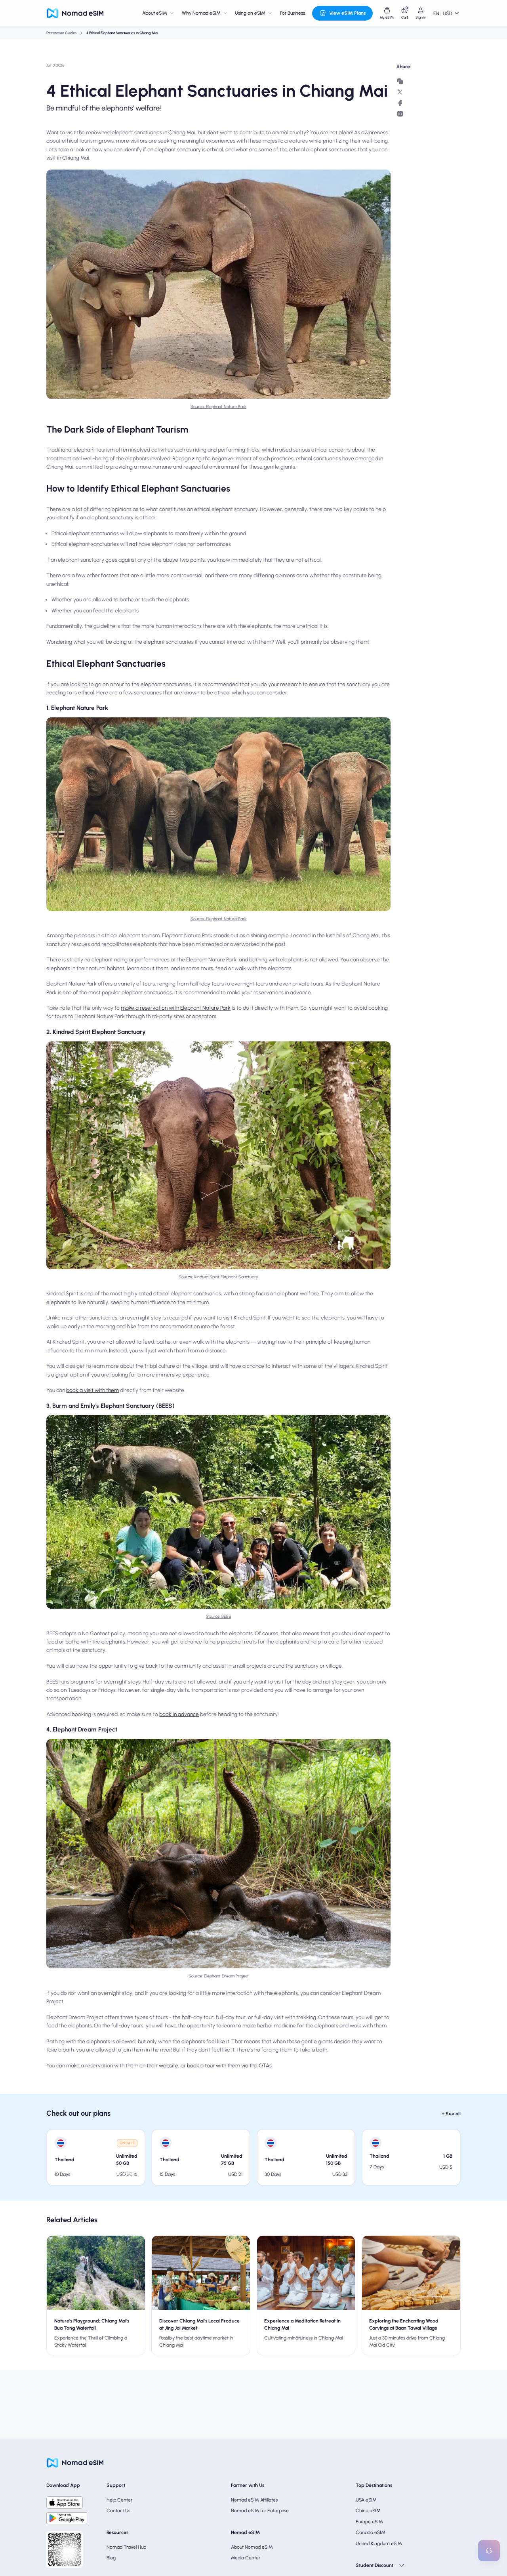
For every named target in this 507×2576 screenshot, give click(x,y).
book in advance (179, 1714)
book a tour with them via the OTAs (229, 2065)
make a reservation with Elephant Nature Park (176, 1008)
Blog (111, 2558)
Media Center (246, 2558)
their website (162, 2065)
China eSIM (368, 2510)
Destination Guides (61, 33)
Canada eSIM (371, 2532)
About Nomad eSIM (252, 2547)
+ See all (451, 2114)
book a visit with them (92, 1390)
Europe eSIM (369, 2522)
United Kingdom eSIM (379, 2543)
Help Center (119, 2500)
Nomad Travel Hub (126, 2547)
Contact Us (118, 2510)
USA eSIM (366, 2500)
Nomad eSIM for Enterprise (260, 2510)
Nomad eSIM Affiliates (254, 2500)
